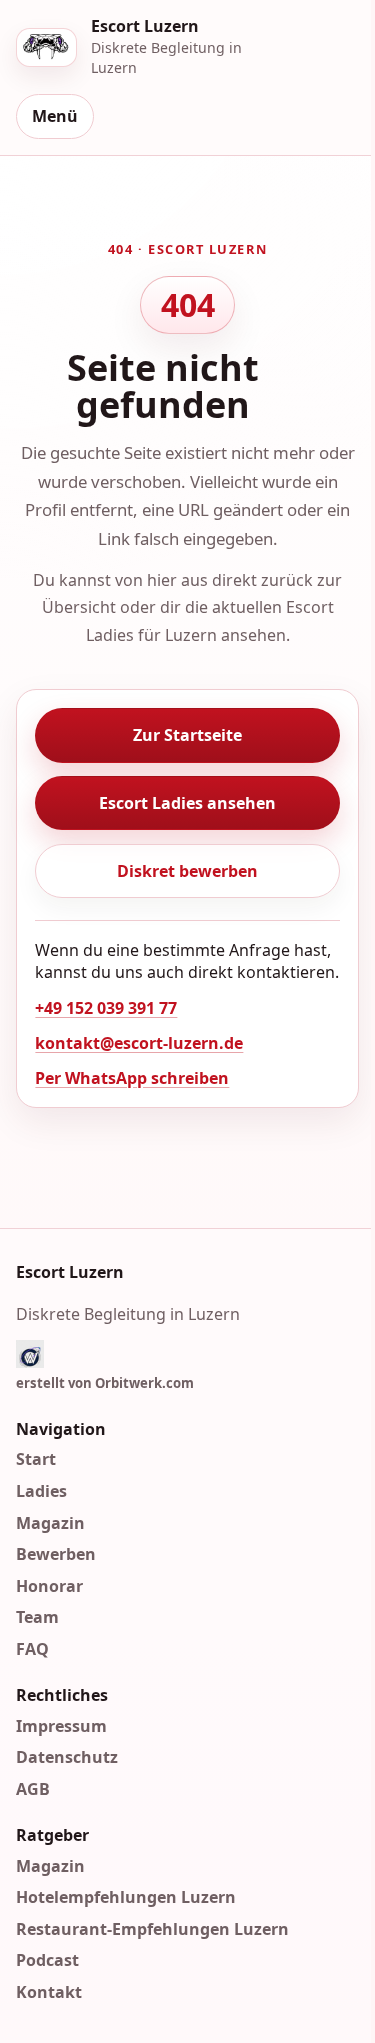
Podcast (47, 1960)
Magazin (50, 1523)
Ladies (41, 1491)
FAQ (32, 1649)
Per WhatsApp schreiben (132, 1078)
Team (37, 1617)
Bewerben (56, 1554)
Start (36, 1459)
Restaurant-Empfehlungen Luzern (152, 1929)
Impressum (61, 1726)
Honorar (49, 1586)
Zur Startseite (187, 735)
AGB (33, 1789)
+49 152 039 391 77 (106, 1008)
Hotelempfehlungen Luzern (126, 1897)
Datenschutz (67, 1757)
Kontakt (49, 1992)
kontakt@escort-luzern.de (139, 1043)
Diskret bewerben (187, 871)
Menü (55, 116)
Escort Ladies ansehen (187, 803)
